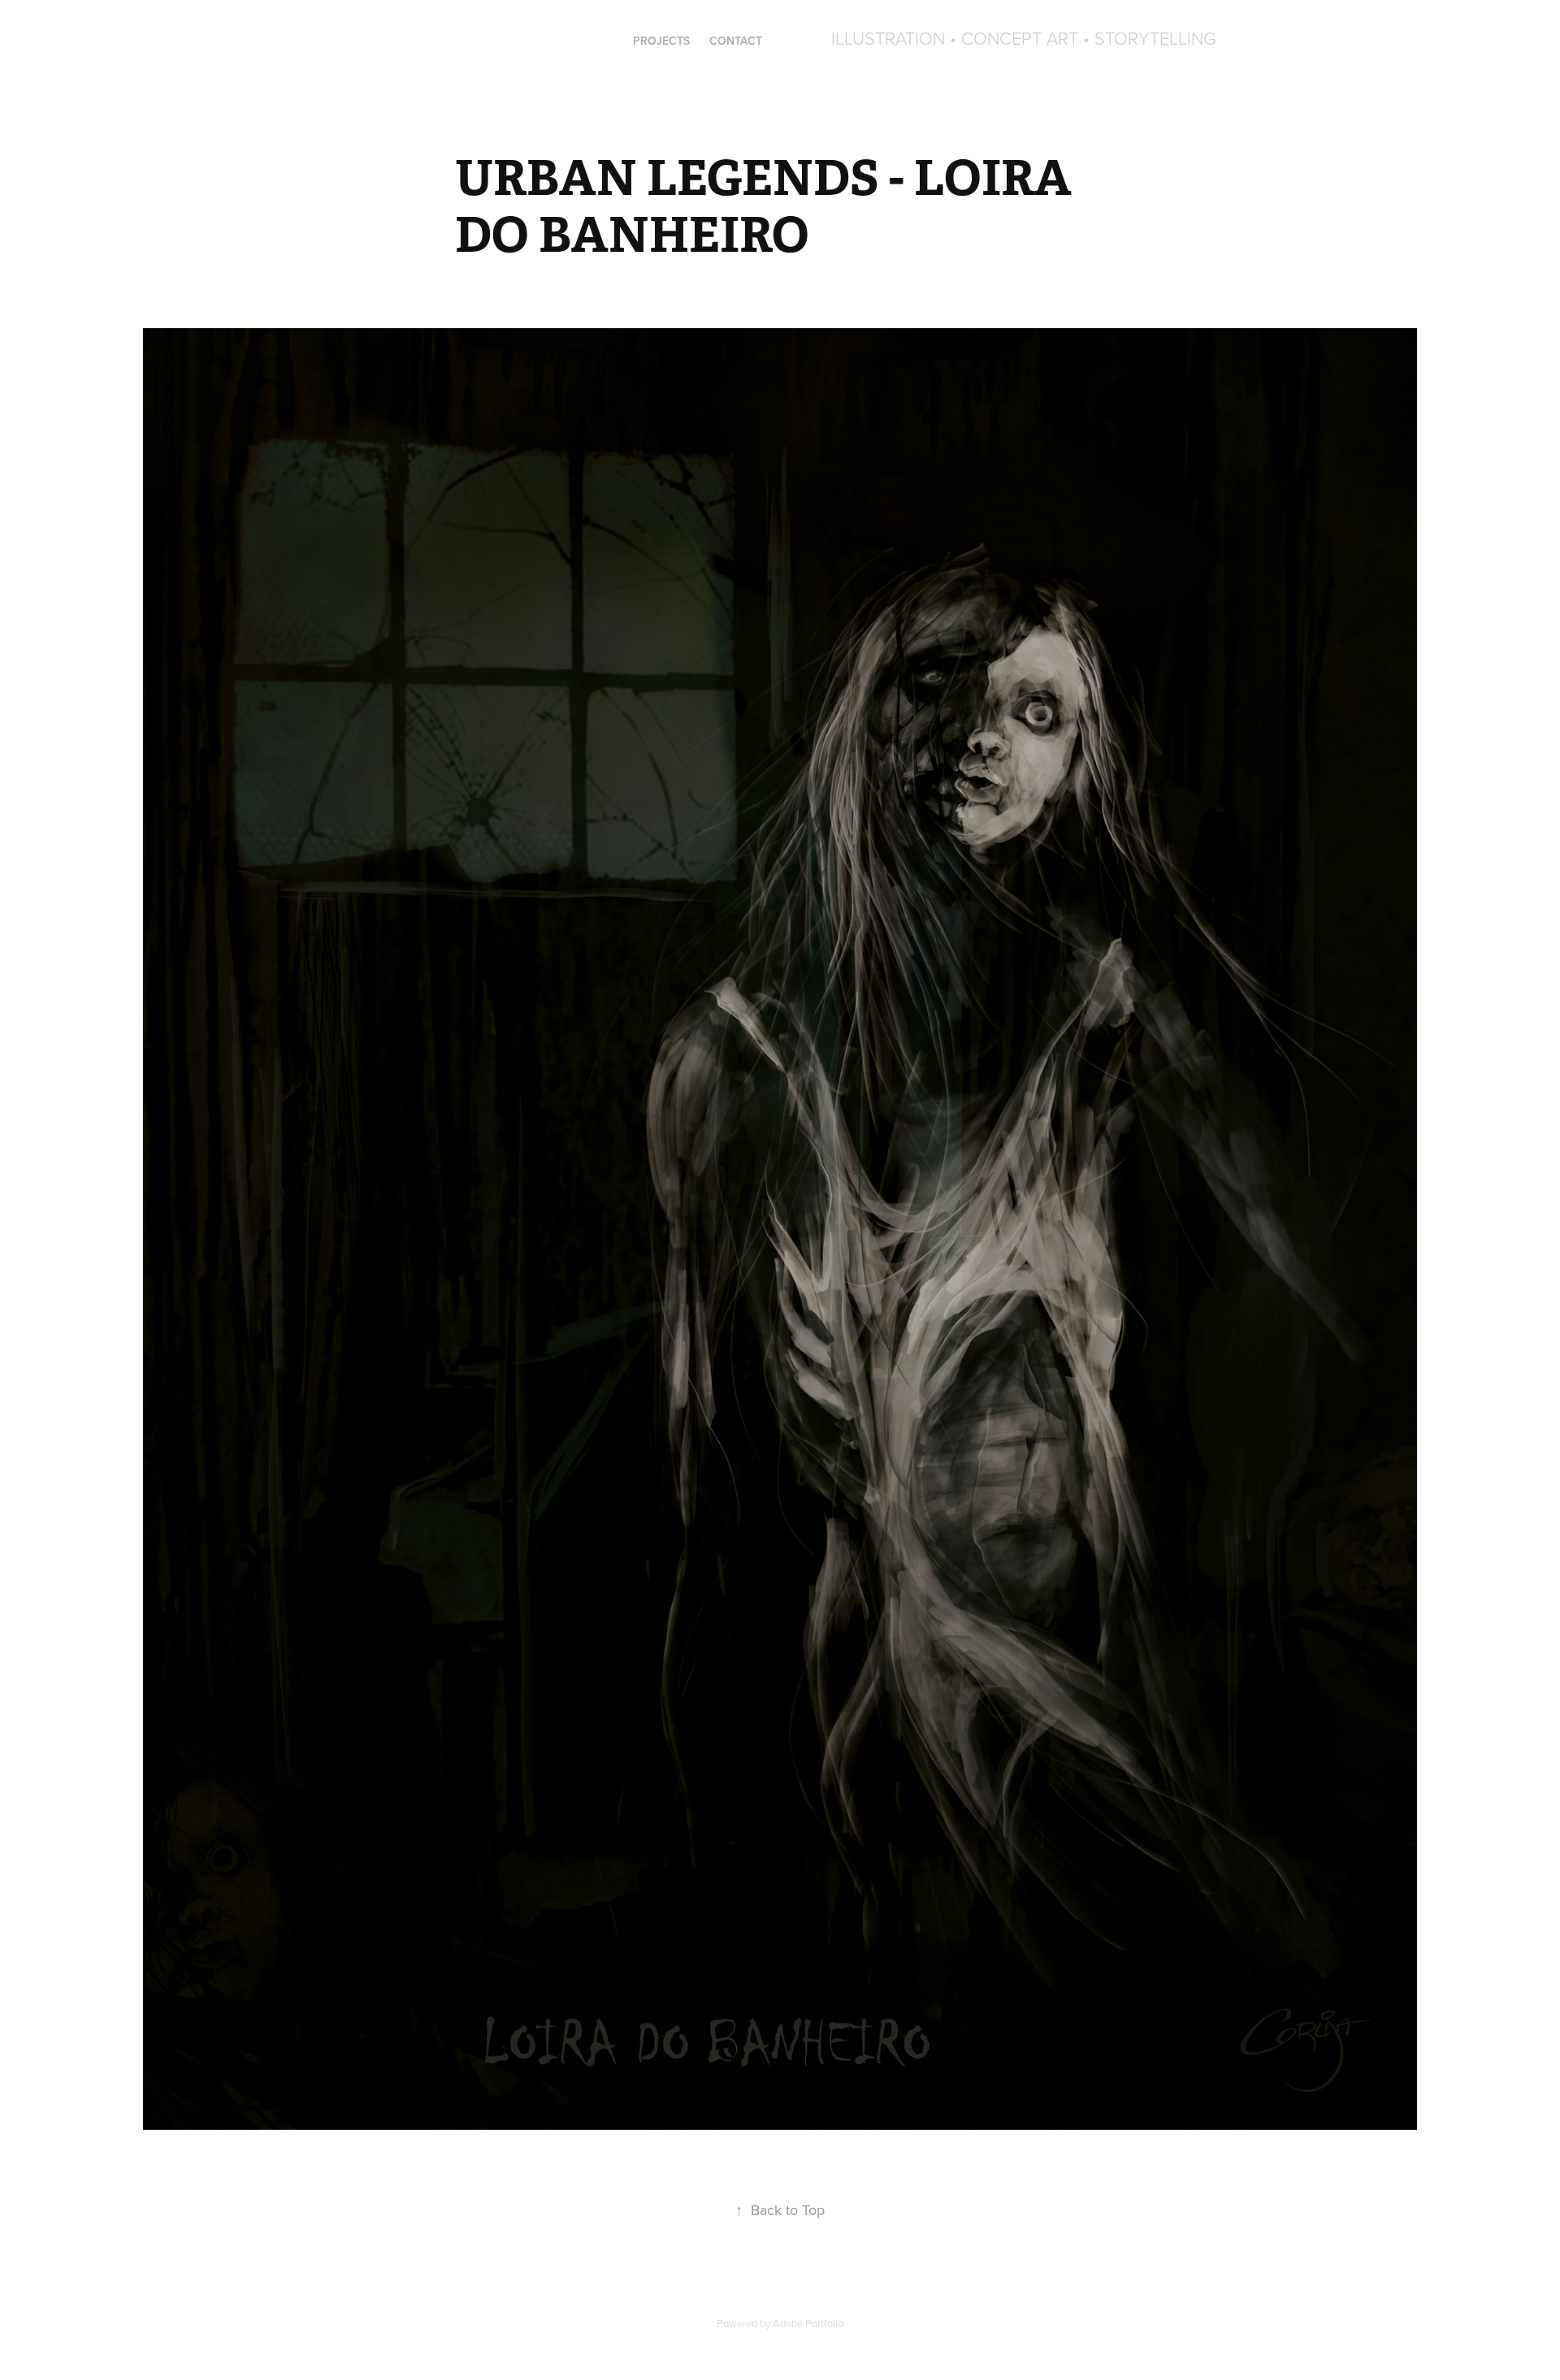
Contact (736, 41)
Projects (661, 41)
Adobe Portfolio (808, 2323)
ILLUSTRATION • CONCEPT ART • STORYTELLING (1024, 38)
